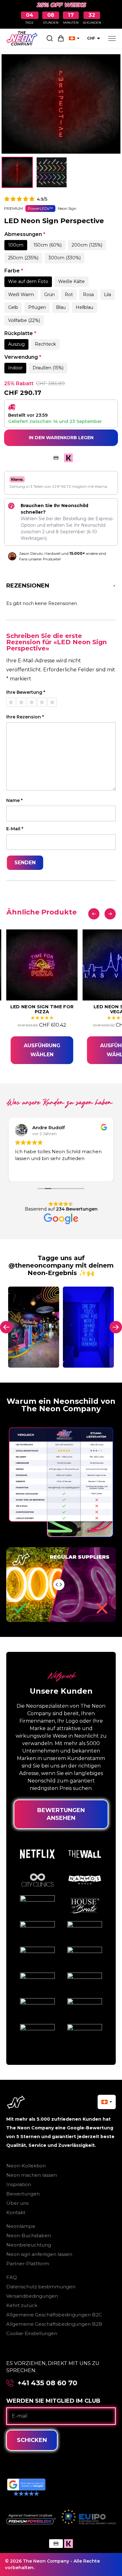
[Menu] (112, 38)
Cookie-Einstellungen (32, 2333)
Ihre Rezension (25, 717)
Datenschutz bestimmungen (41, 2287)
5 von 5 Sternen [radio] (52, 702)
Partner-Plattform (28, 2264)
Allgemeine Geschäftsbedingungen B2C (54, 2315)
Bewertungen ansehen (61, 1814)
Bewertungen (23, 2194)
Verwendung (23, 357)
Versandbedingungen (32, 2296)
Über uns (17, 2203)
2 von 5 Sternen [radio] (21, 702)
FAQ (12, 2277)
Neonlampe (21, 2226)
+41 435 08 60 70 (47, 2383)
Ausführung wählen (42, 1050)
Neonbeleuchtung (29, 2245)
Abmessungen (25, 234)
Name (14, 801)
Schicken (32, 2440)
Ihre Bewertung (26, 692)
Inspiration (19, 2184)
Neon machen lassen (32, 2175)
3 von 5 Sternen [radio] (32, 702)
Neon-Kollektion (26, 2166)
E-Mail (15, 829)
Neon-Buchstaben (29, 2235)
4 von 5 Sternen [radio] (42, 702)
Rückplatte (20, 333)
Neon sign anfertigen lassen (39, 2254)
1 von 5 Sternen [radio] (11, 702)
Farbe (14, 271)
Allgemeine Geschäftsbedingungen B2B (54, 2324)
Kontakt (16, 2212)
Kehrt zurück (22, 2305)
